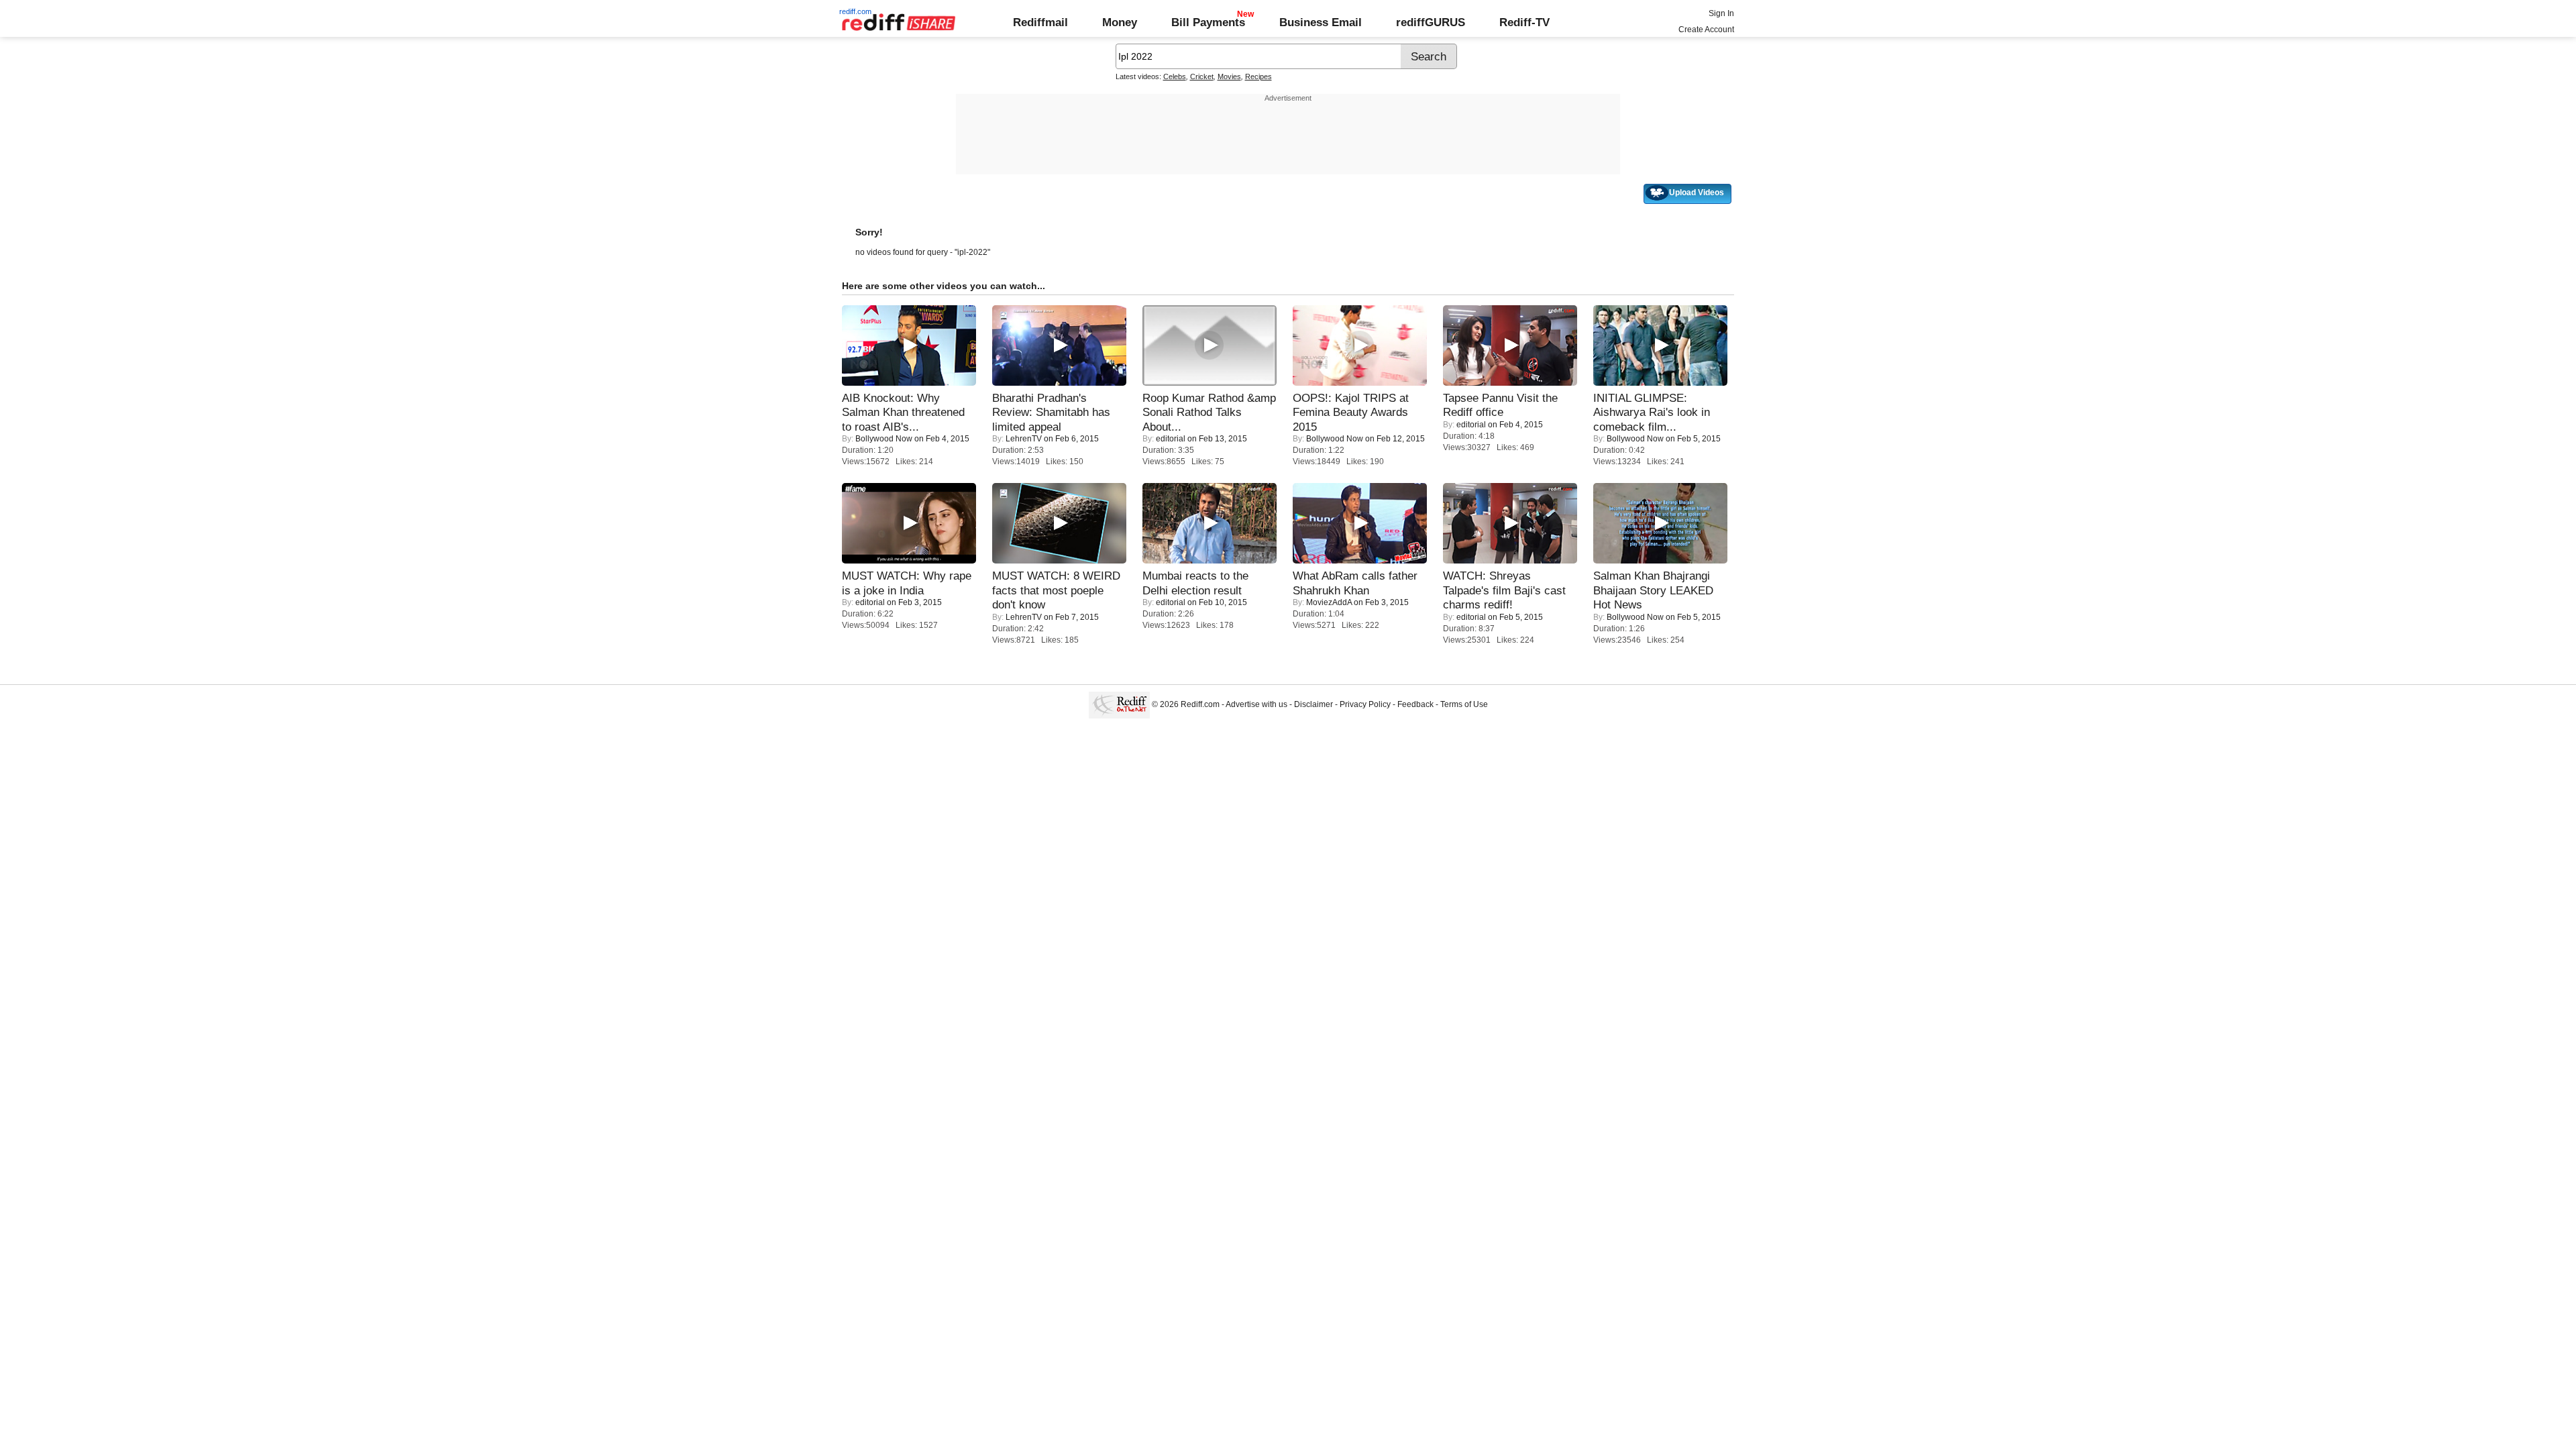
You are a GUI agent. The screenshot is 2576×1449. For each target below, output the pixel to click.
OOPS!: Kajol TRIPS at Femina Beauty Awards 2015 (1351, 412)
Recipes (1258, 76)
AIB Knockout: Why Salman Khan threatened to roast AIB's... (903, 412)
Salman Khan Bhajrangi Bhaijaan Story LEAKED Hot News (1653, 590)
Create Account (1706, 30)
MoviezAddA (1329, 602)
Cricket (1202, 76)
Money (1120, 22)
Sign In (1721, 13)
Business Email (1321, 22)
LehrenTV (1024, 439)
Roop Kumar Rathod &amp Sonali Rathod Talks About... (1209, 412)
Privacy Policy (1365, 704)
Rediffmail (1040, 22)
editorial (1171, 439)
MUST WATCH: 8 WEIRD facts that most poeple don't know (1056, 590)
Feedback (1415, 704)
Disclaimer (1313, 704)
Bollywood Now (884, 439)
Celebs (1175, 76)
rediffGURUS (1431, 22)
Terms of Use (1464, 704)
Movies (1229, 76)
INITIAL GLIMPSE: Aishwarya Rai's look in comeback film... (1652, 412)
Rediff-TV (1524, 22)
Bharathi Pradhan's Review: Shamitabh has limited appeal (1051, 412)
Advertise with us (1256, 704)
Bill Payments (1208, 22)
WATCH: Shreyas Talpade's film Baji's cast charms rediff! (1504, 590)
